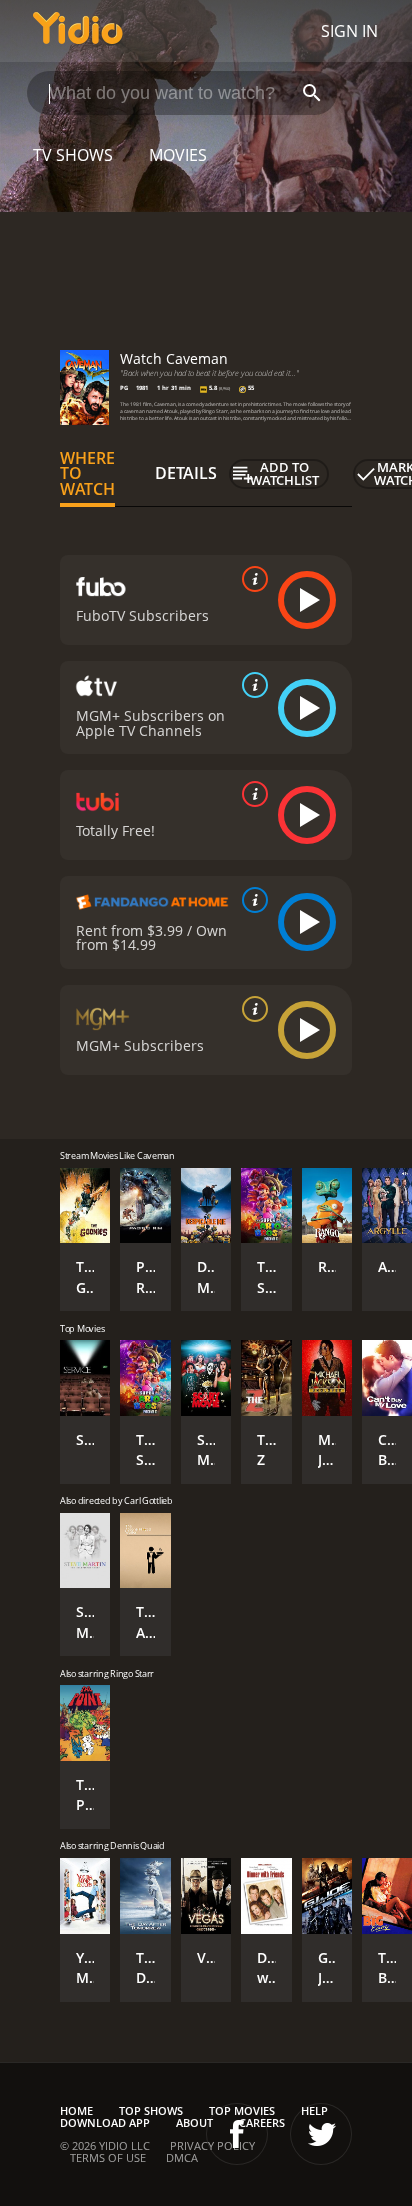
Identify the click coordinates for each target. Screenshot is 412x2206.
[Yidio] (78, 31)
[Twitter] (321, 2134)
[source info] (251, 579)
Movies (178, 155)
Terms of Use (108, 2157)
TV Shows (73, 155)
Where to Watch (87, 474)
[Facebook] (237, 2134)
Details (186, 473)
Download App (105, 2122)
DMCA (182, 2157)
